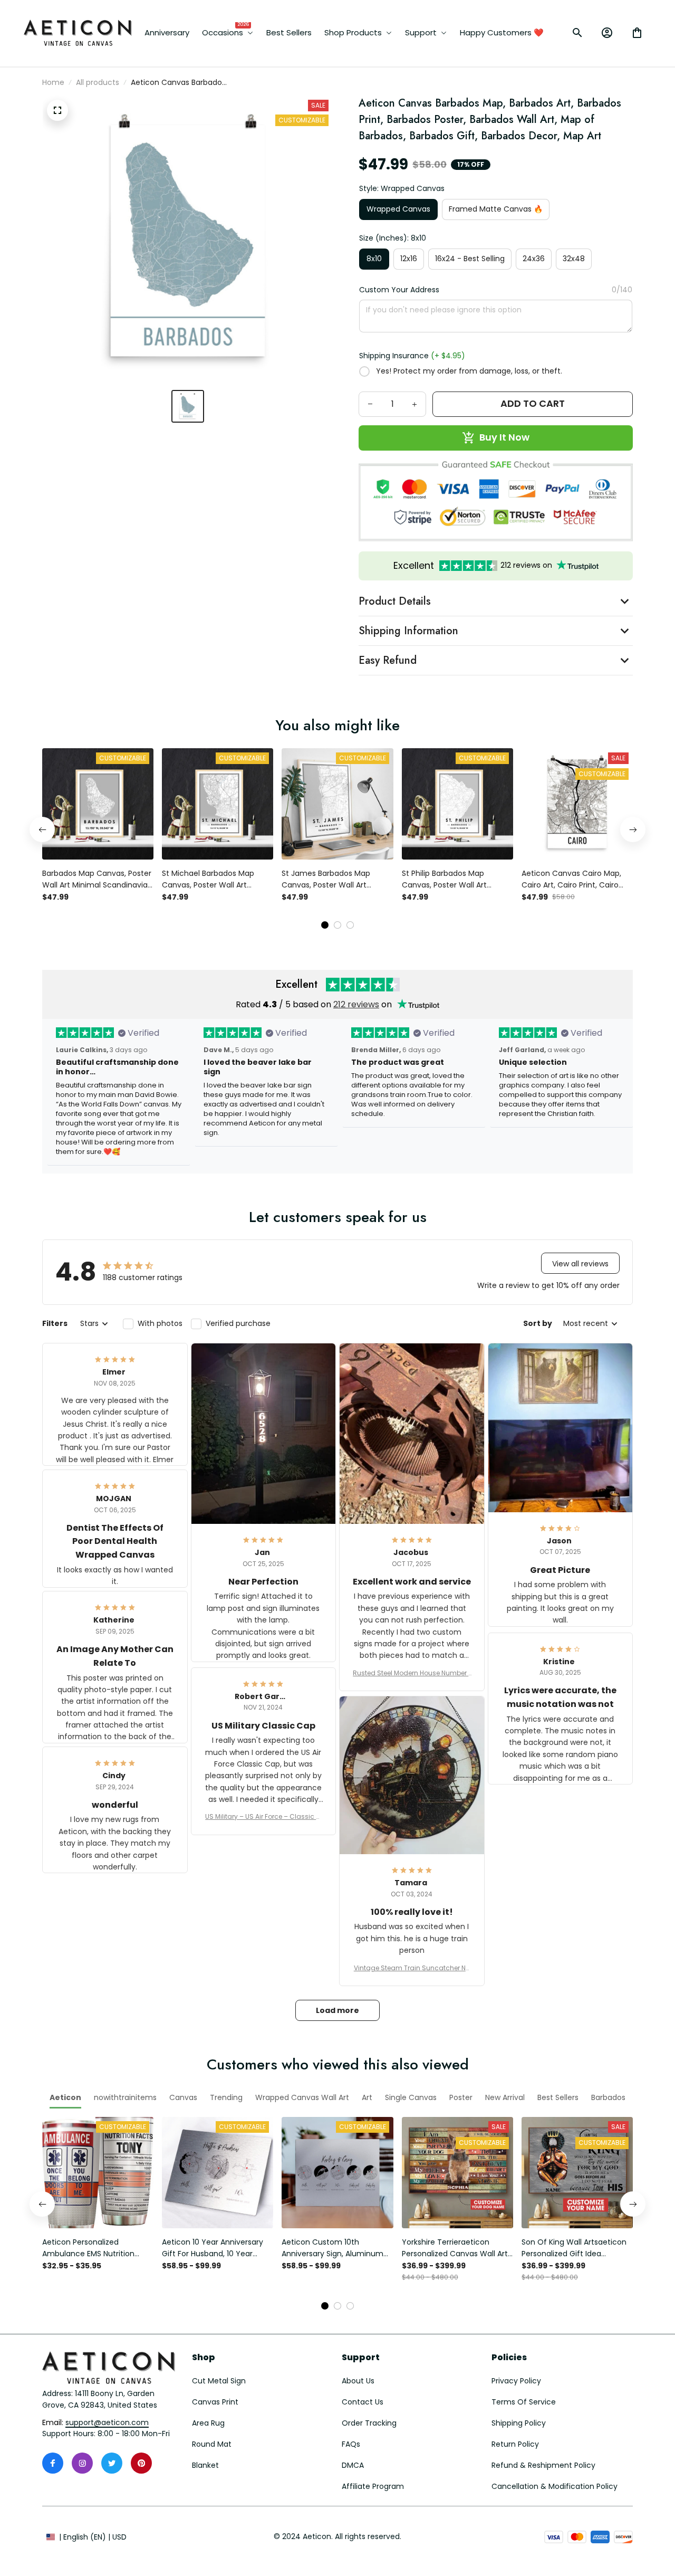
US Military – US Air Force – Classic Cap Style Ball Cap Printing (263, 1817)
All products (98, 82)
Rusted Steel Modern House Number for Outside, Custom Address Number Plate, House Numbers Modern (412, 1673)
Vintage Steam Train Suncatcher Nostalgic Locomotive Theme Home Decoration (412, 1968)
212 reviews (356, 1004)
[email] (107, 2423)
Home (53, 82)
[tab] (325, 925)
